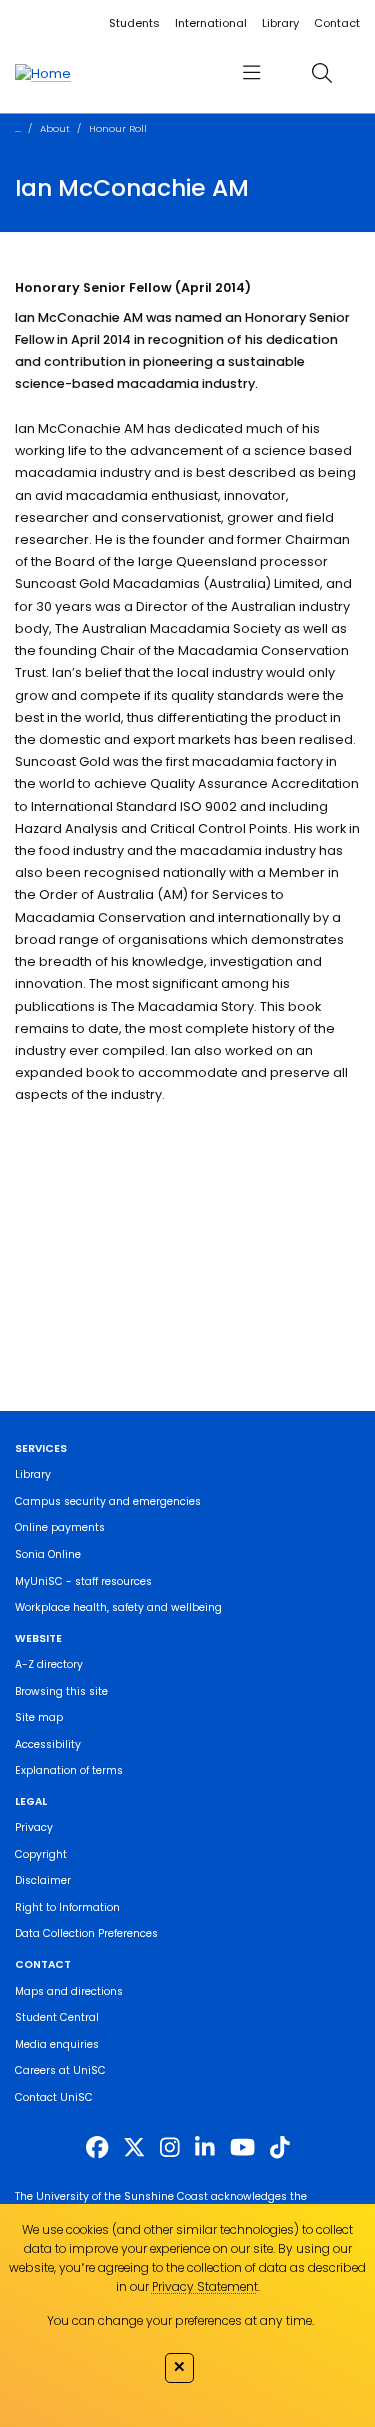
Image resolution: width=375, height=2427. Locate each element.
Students (134, 23)
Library (280, 23)
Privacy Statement (205, 2286)
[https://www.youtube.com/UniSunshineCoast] (242, 2147)
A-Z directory (49, 1664)
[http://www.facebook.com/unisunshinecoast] (97, 2147)
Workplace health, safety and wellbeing (118, 1607)
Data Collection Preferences (86, 1933)
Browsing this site (61, 1691)
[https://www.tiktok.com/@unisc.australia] (280, 2147)
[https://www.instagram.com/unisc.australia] (170, 2147)
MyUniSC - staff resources (83, 1581)
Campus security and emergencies (108, 1501)
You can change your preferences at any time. (180, 2320)
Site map (39, 1717)
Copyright (41, 1854)
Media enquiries (57, 2044)
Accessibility (48, 1744)
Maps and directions (69, 1991)
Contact (337, 23)
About (55, 128)
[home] (43, 73)
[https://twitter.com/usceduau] (134, 2147)
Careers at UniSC (60, 2070)
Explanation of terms (69, 1770)
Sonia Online (48, 1554)
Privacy (34, 1827)
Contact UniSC (54, 2097)
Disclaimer (43, 1880)
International (211, 23)
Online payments (60, 1527)
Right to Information (67, 1907)
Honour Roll (118, 128)
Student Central (57, 2017)
